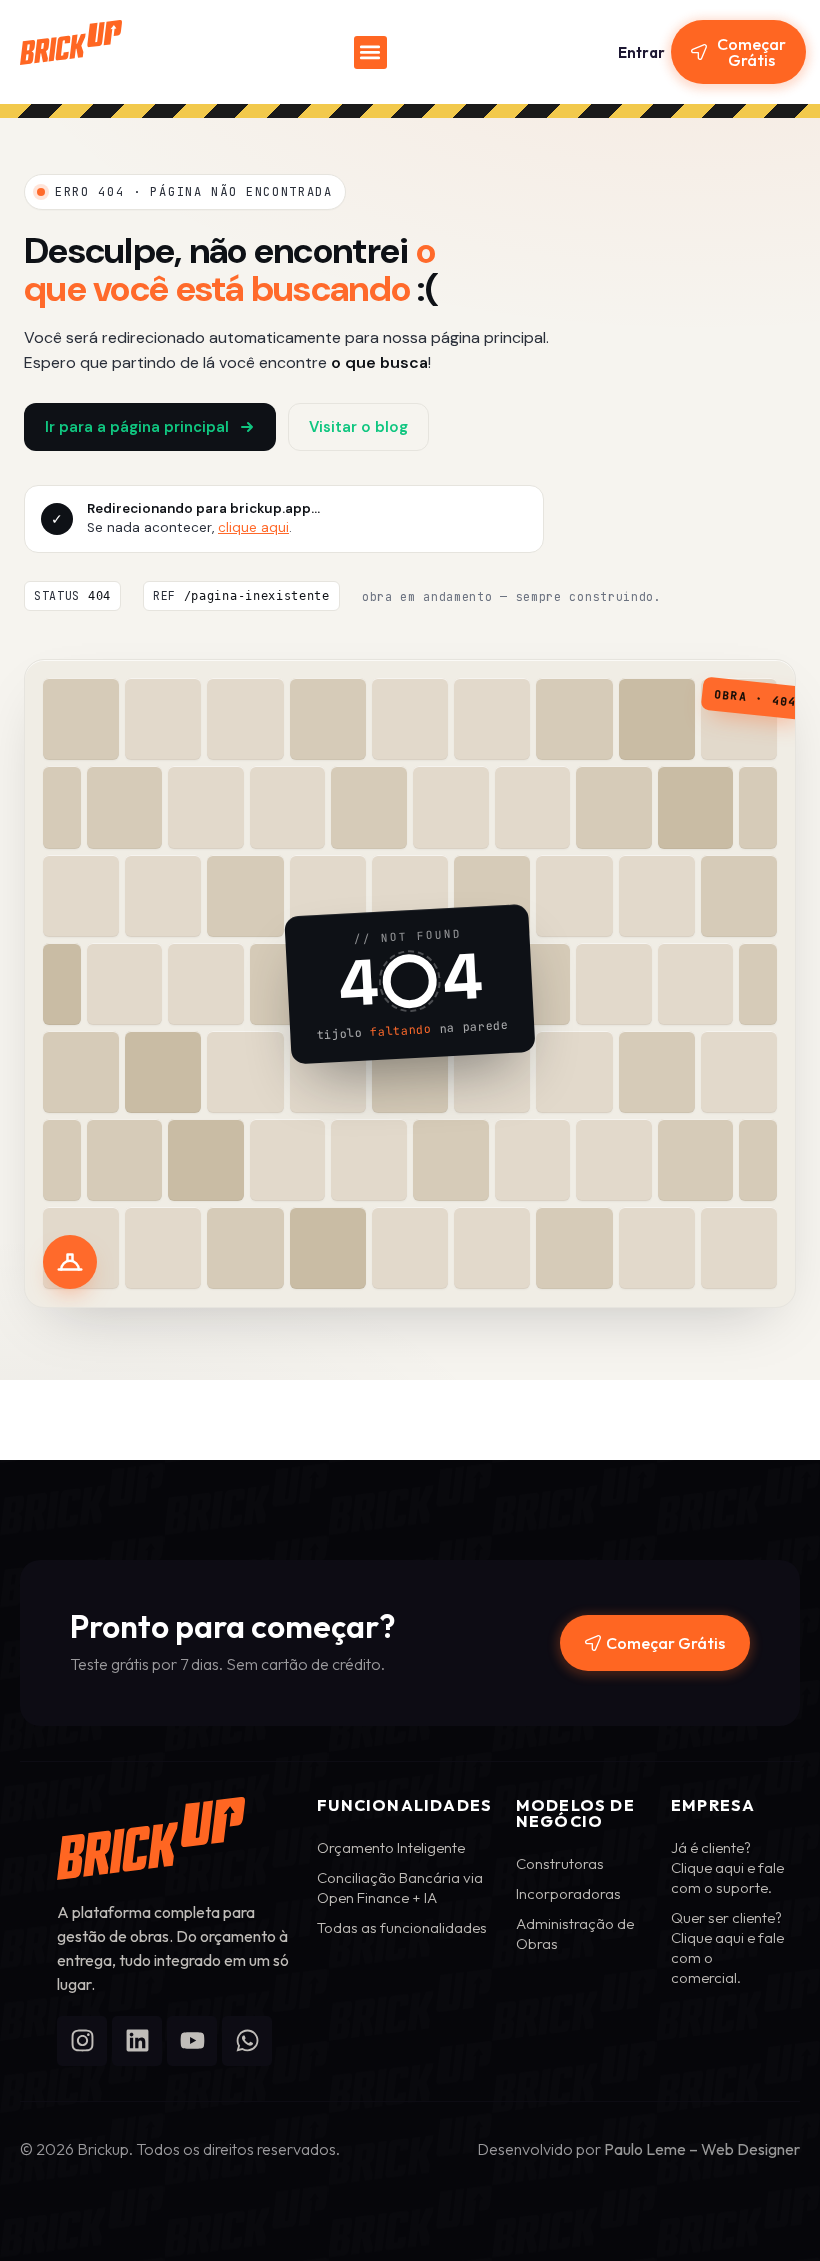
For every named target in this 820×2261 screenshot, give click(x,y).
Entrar (641, 52)
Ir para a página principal (137, 427)
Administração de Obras (575, 1933)
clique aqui (253, 527)
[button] (370, 52)
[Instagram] (82, 2041)
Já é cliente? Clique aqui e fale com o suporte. (727, 1867)
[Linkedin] (137, 2041)
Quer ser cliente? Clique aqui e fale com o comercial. (727, 1947)
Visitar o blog (358, 427)
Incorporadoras (568, 1893)
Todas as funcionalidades (402, 1927)
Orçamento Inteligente (391, 1847)
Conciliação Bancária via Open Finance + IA (400, 1887)
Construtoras (560, 1863)
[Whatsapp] (247, 2041)
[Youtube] (192, 2041)
